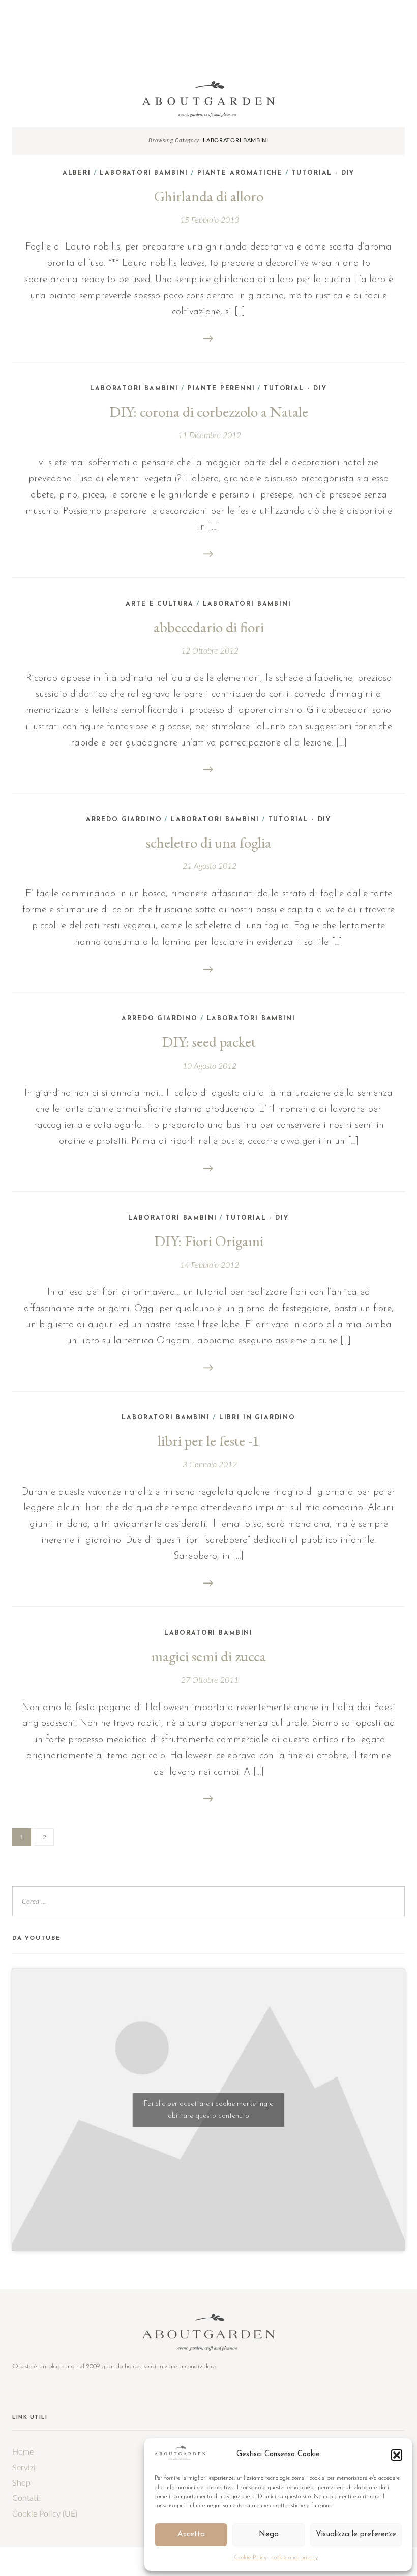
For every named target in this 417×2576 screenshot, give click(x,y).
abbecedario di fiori (209, 627)
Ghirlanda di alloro (209, 196)
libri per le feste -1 (208, 1441)
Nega (269, 2535)
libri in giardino (257, 1418)
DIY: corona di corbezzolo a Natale (209, 412)
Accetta (191, 2535)
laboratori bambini (247, 604)
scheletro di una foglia (208, 843)
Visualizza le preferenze (356, 2535)
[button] (397, 2455)
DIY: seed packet (209, 1042)
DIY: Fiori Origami (209, 1241)
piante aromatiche (240, 173)
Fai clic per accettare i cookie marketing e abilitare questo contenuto (208, 2110)
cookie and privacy (295, 2558)
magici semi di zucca (208, 1656)
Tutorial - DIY (323, 173)
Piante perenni (221, 389)
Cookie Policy (250, 2558)
